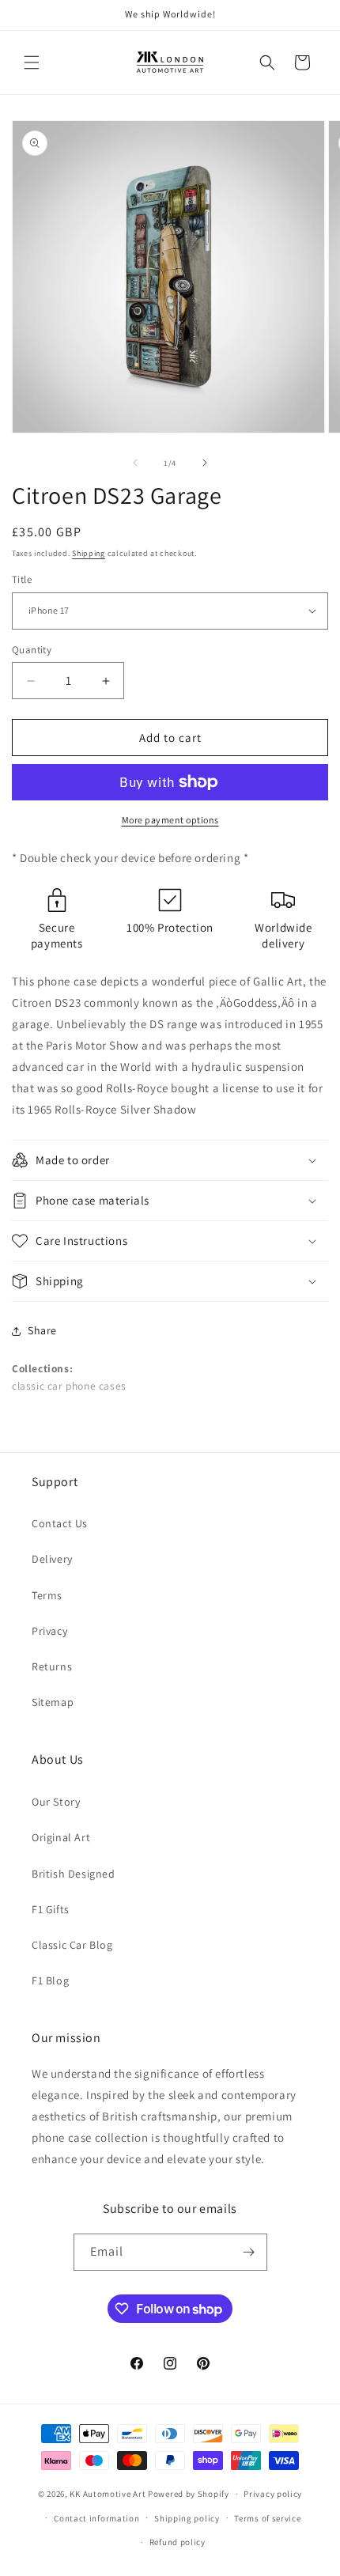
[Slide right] (205, 463)
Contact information (96, 2518)
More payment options (170, 820)
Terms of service (267, 2518)
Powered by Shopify (189, 2494)
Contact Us (60, 1523)
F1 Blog (50, 1980)
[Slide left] (135, 463)
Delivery (52, 1559)
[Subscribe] (249, 2252)
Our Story (56, 1802)
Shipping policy (187, 2518)
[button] (32, 62)
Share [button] (42, 1330)
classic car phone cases (69, 1386)
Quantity (32, 650)
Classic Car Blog (72, 1945)
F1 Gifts (51, 1909)
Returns (52, 1666)
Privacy (49, 1631)
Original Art (61, 1837)
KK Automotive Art (108, 2494)
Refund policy (178, 2542)
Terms (47, 1595)
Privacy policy (273, 2494)
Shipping (89, 553)
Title (22, 579)
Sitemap (53, 1702)
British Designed (74, 1874)
